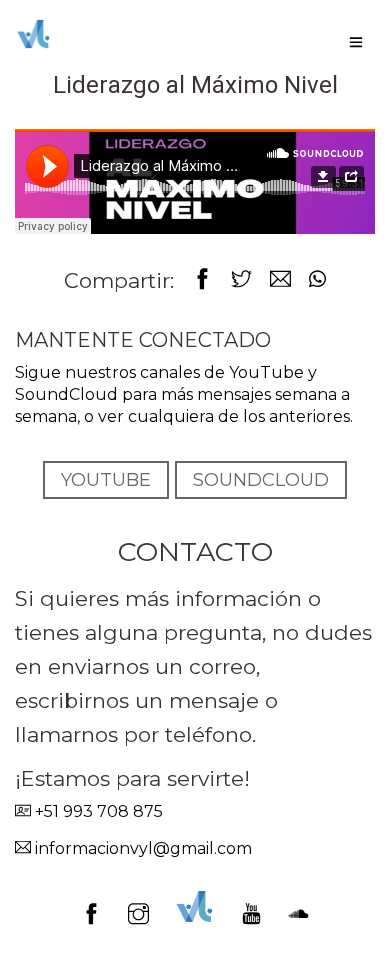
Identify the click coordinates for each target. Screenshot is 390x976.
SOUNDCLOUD (261, 480)
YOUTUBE (106, 480)
